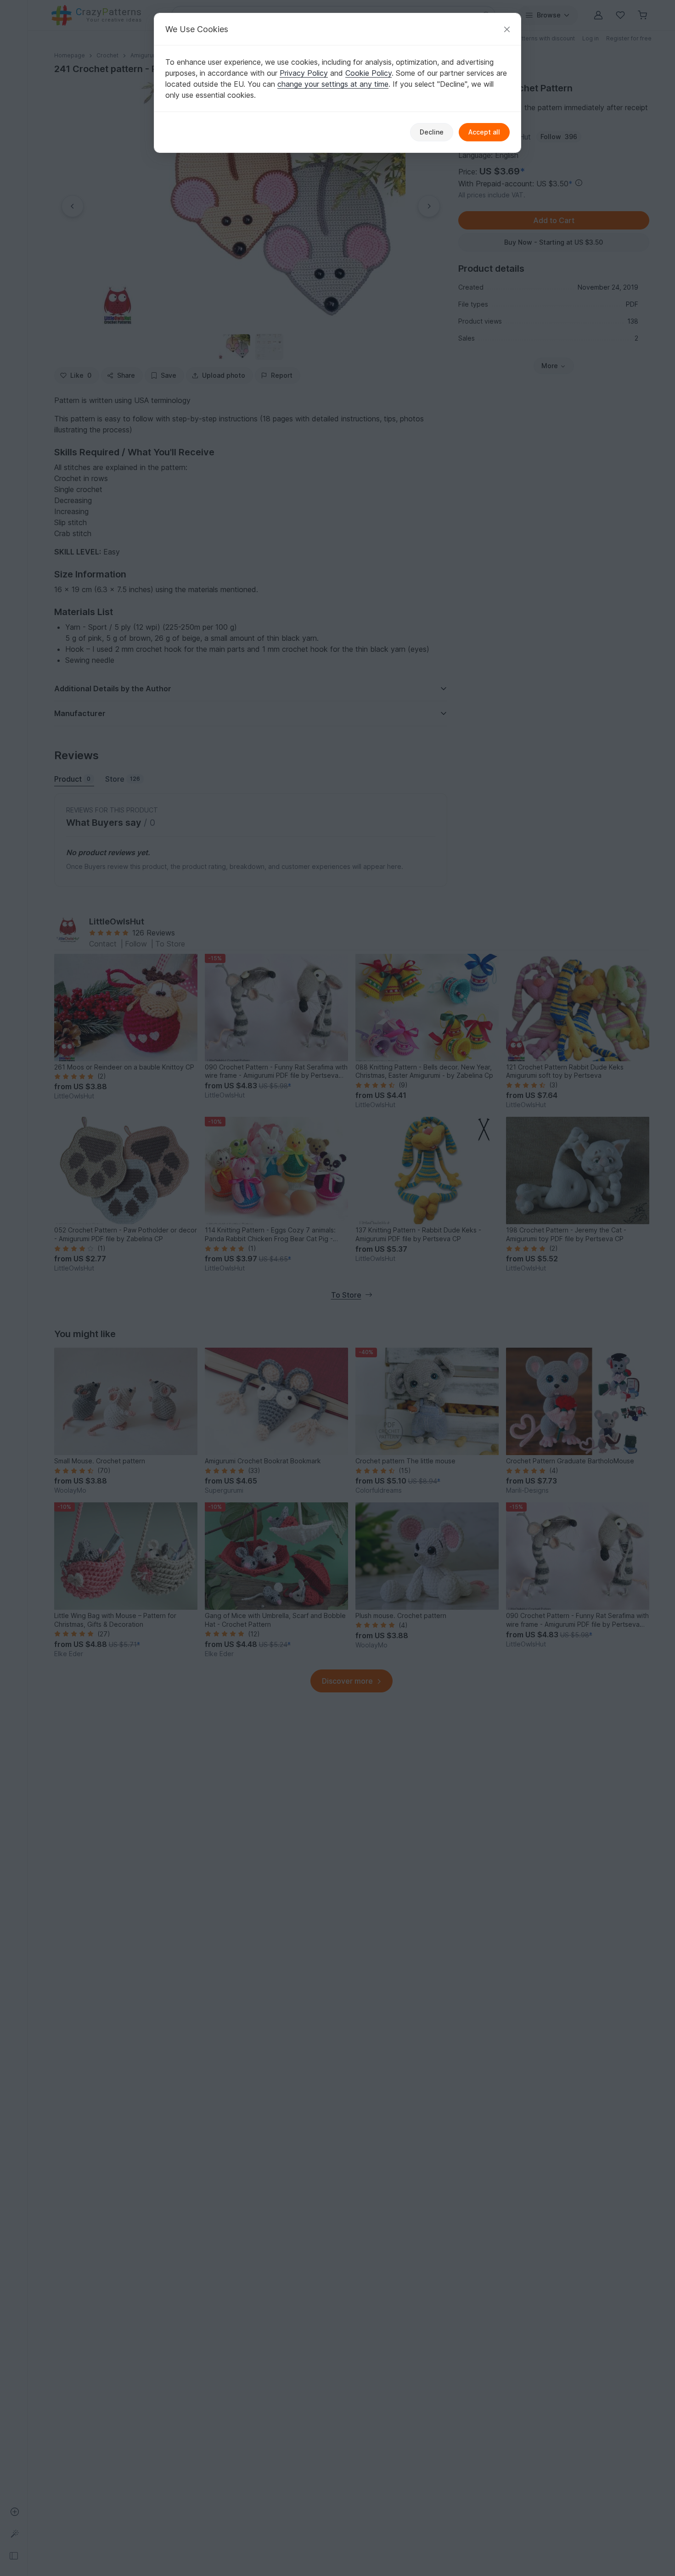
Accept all (484, 132)
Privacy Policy (304, 73)
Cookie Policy (368, 73)
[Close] (507, 29)
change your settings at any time (333, 84)
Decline (432, 132)
